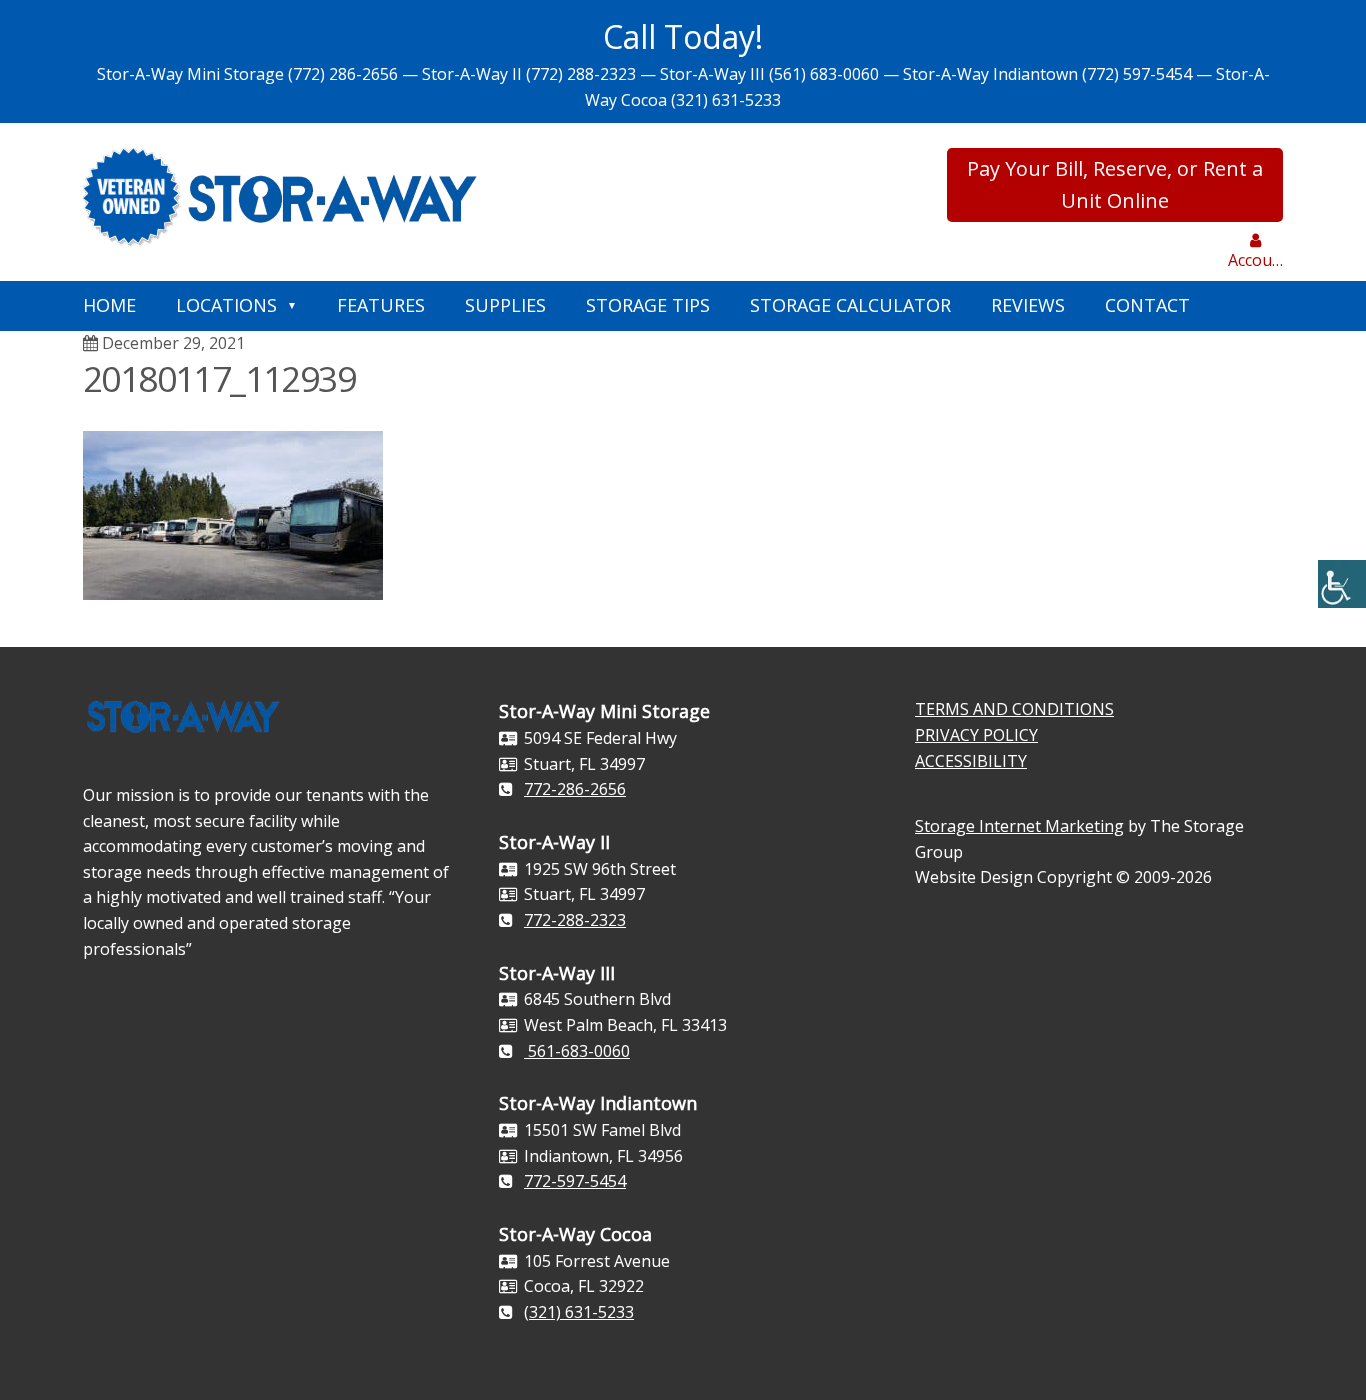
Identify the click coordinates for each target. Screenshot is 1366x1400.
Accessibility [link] (971, 761)
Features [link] (381, 305)
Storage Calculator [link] (850, 305)
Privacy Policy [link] (976, 735)
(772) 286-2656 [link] (343, 74)
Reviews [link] (1028, 305)
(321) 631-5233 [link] (726, 100)
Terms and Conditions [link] (1014, 709)
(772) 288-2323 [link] (581, 74)
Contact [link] (1147, 305)
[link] (1342, 584)
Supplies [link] (505, 305)
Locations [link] (226, 305)
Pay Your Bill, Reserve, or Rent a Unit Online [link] (1115, 184)
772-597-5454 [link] (575, 1181)
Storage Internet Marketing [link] (1019, 826)
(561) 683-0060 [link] (824, 74)
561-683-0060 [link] (577, 1051)
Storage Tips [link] (648, 305)
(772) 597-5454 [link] (1137, 74)
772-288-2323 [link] (575, 920)
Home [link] (109, 305)
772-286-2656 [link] (575, 789)
